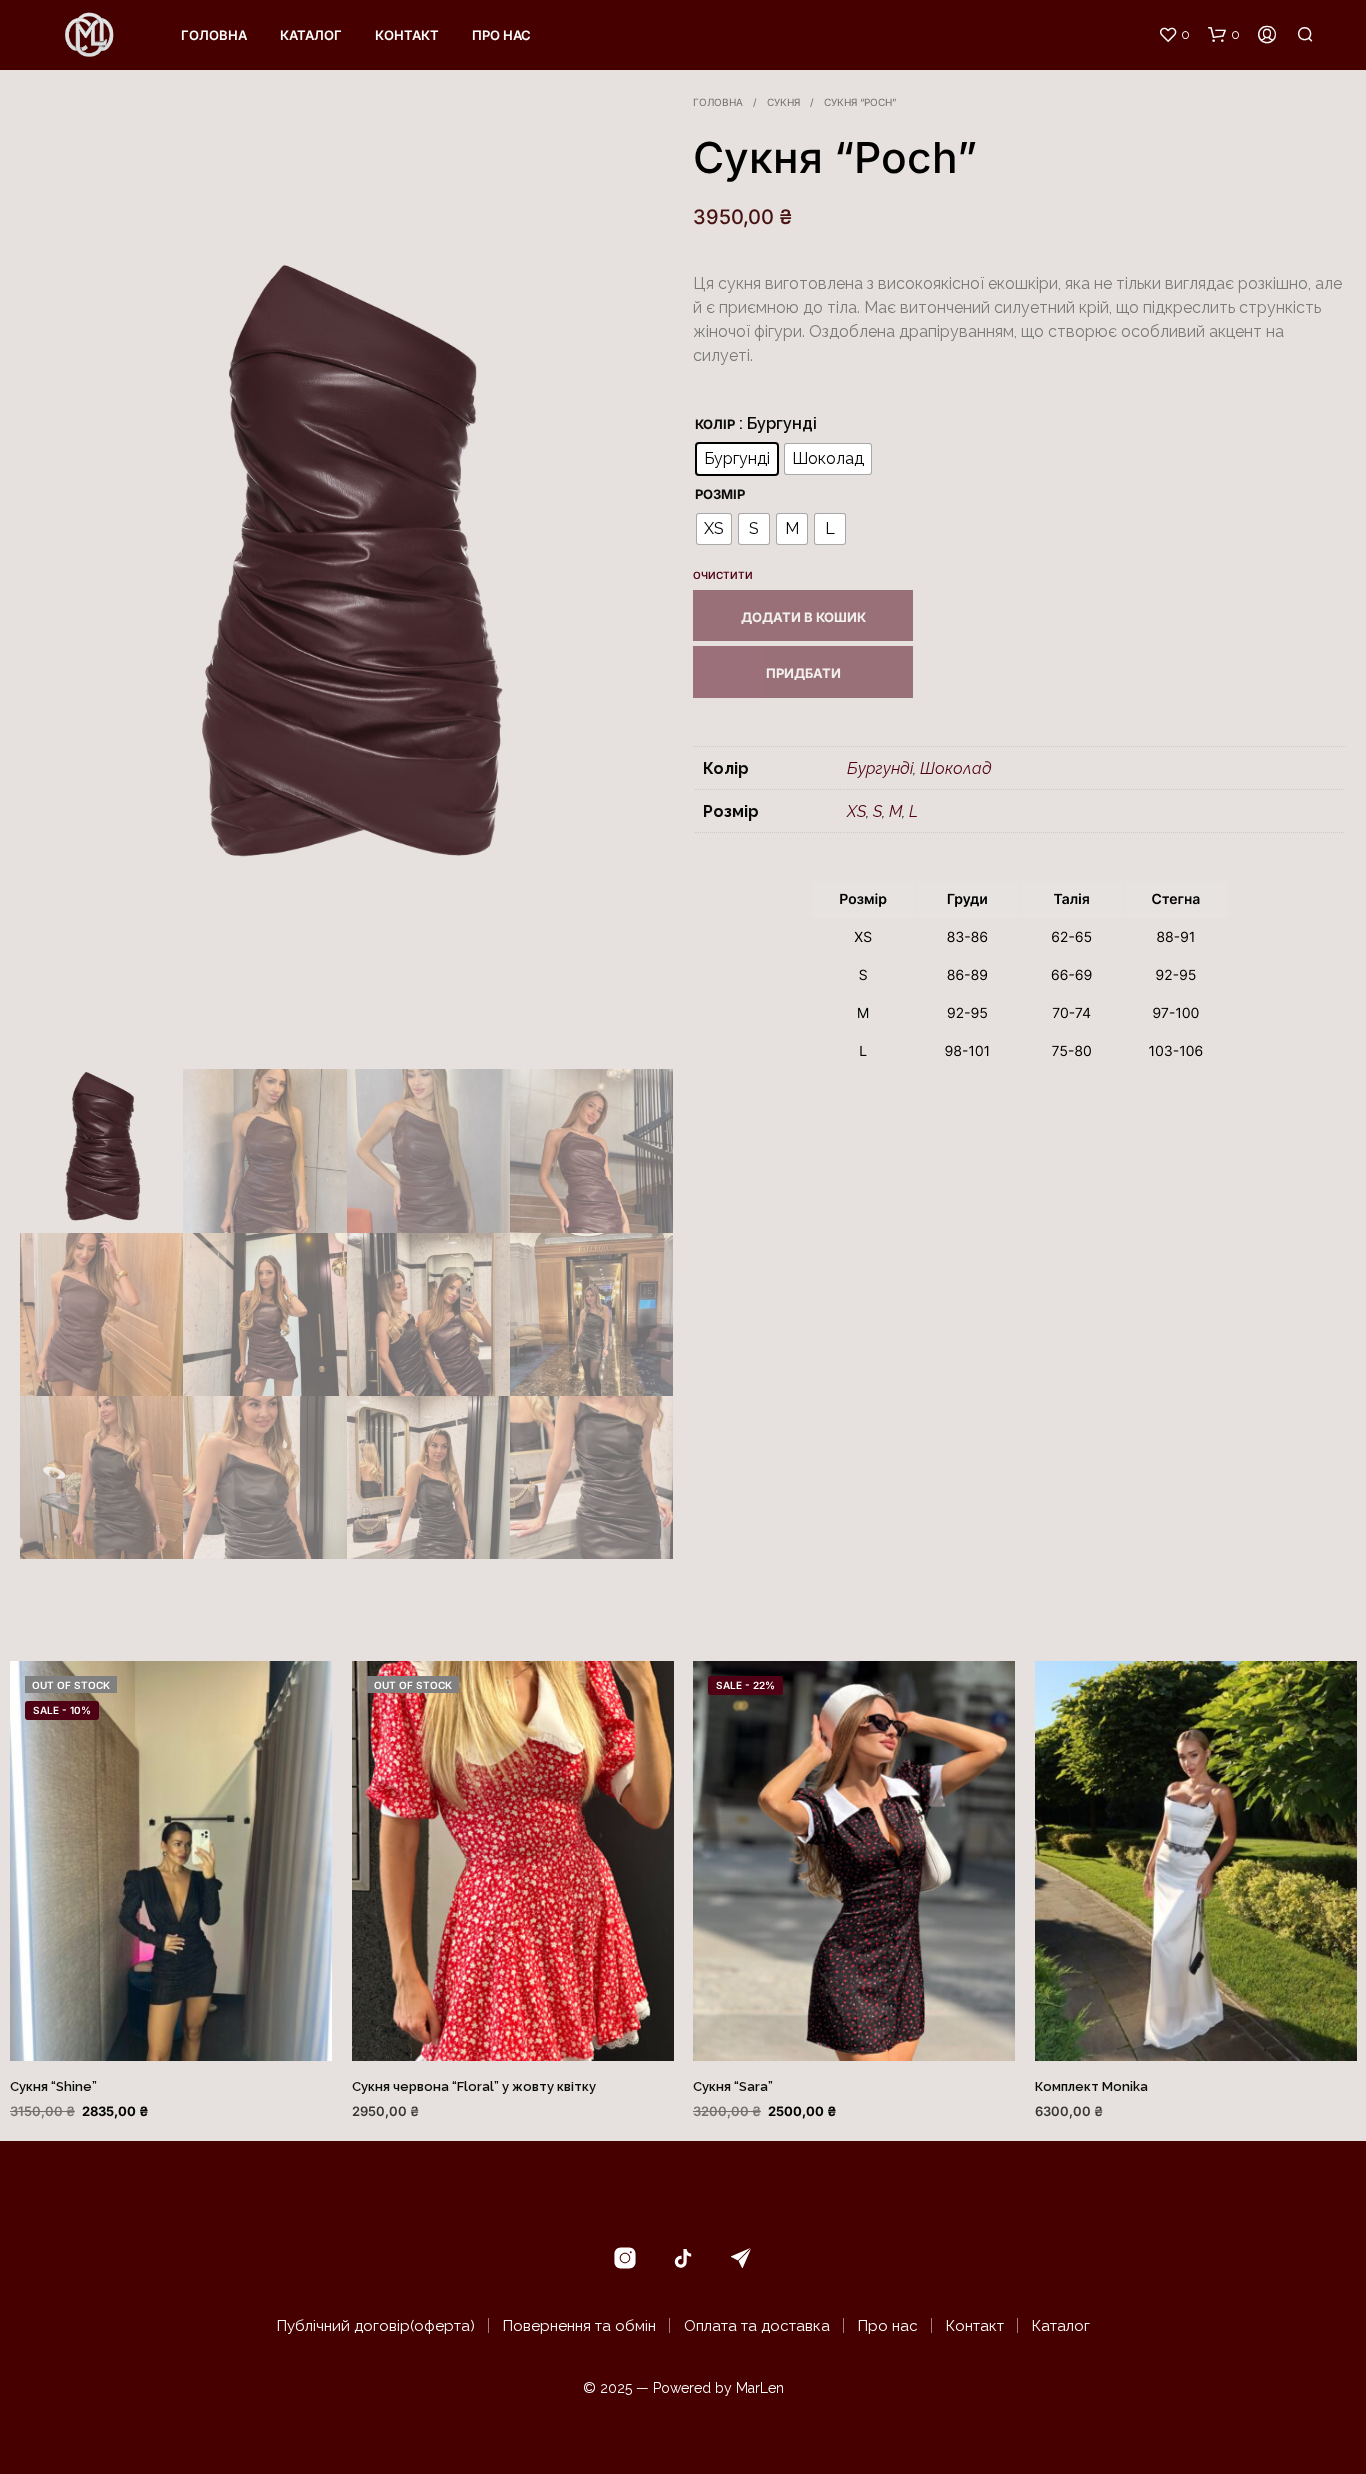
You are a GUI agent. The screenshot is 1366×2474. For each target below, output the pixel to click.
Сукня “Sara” (733, 2086)
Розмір (720, 494)
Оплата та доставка (757, 2326)
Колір (715, 424)
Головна (214, 35)
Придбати (803, 673)
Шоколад (956, 768)
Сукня (783, 102)
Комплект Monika (1091, 2086)
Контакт (407, 35)
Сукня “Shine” (53, 2086)
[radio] (737, 459)
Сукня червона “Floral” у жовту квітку (474, 2086)
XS (856, 811)
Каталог (311, 35)
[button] (1174, 35)
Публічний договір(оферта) (376, 2326)
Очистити (723, 575)
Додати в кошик (803, 617)
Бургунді (880, 768)
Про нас (501, 35)
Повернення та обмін (579, 2326)
